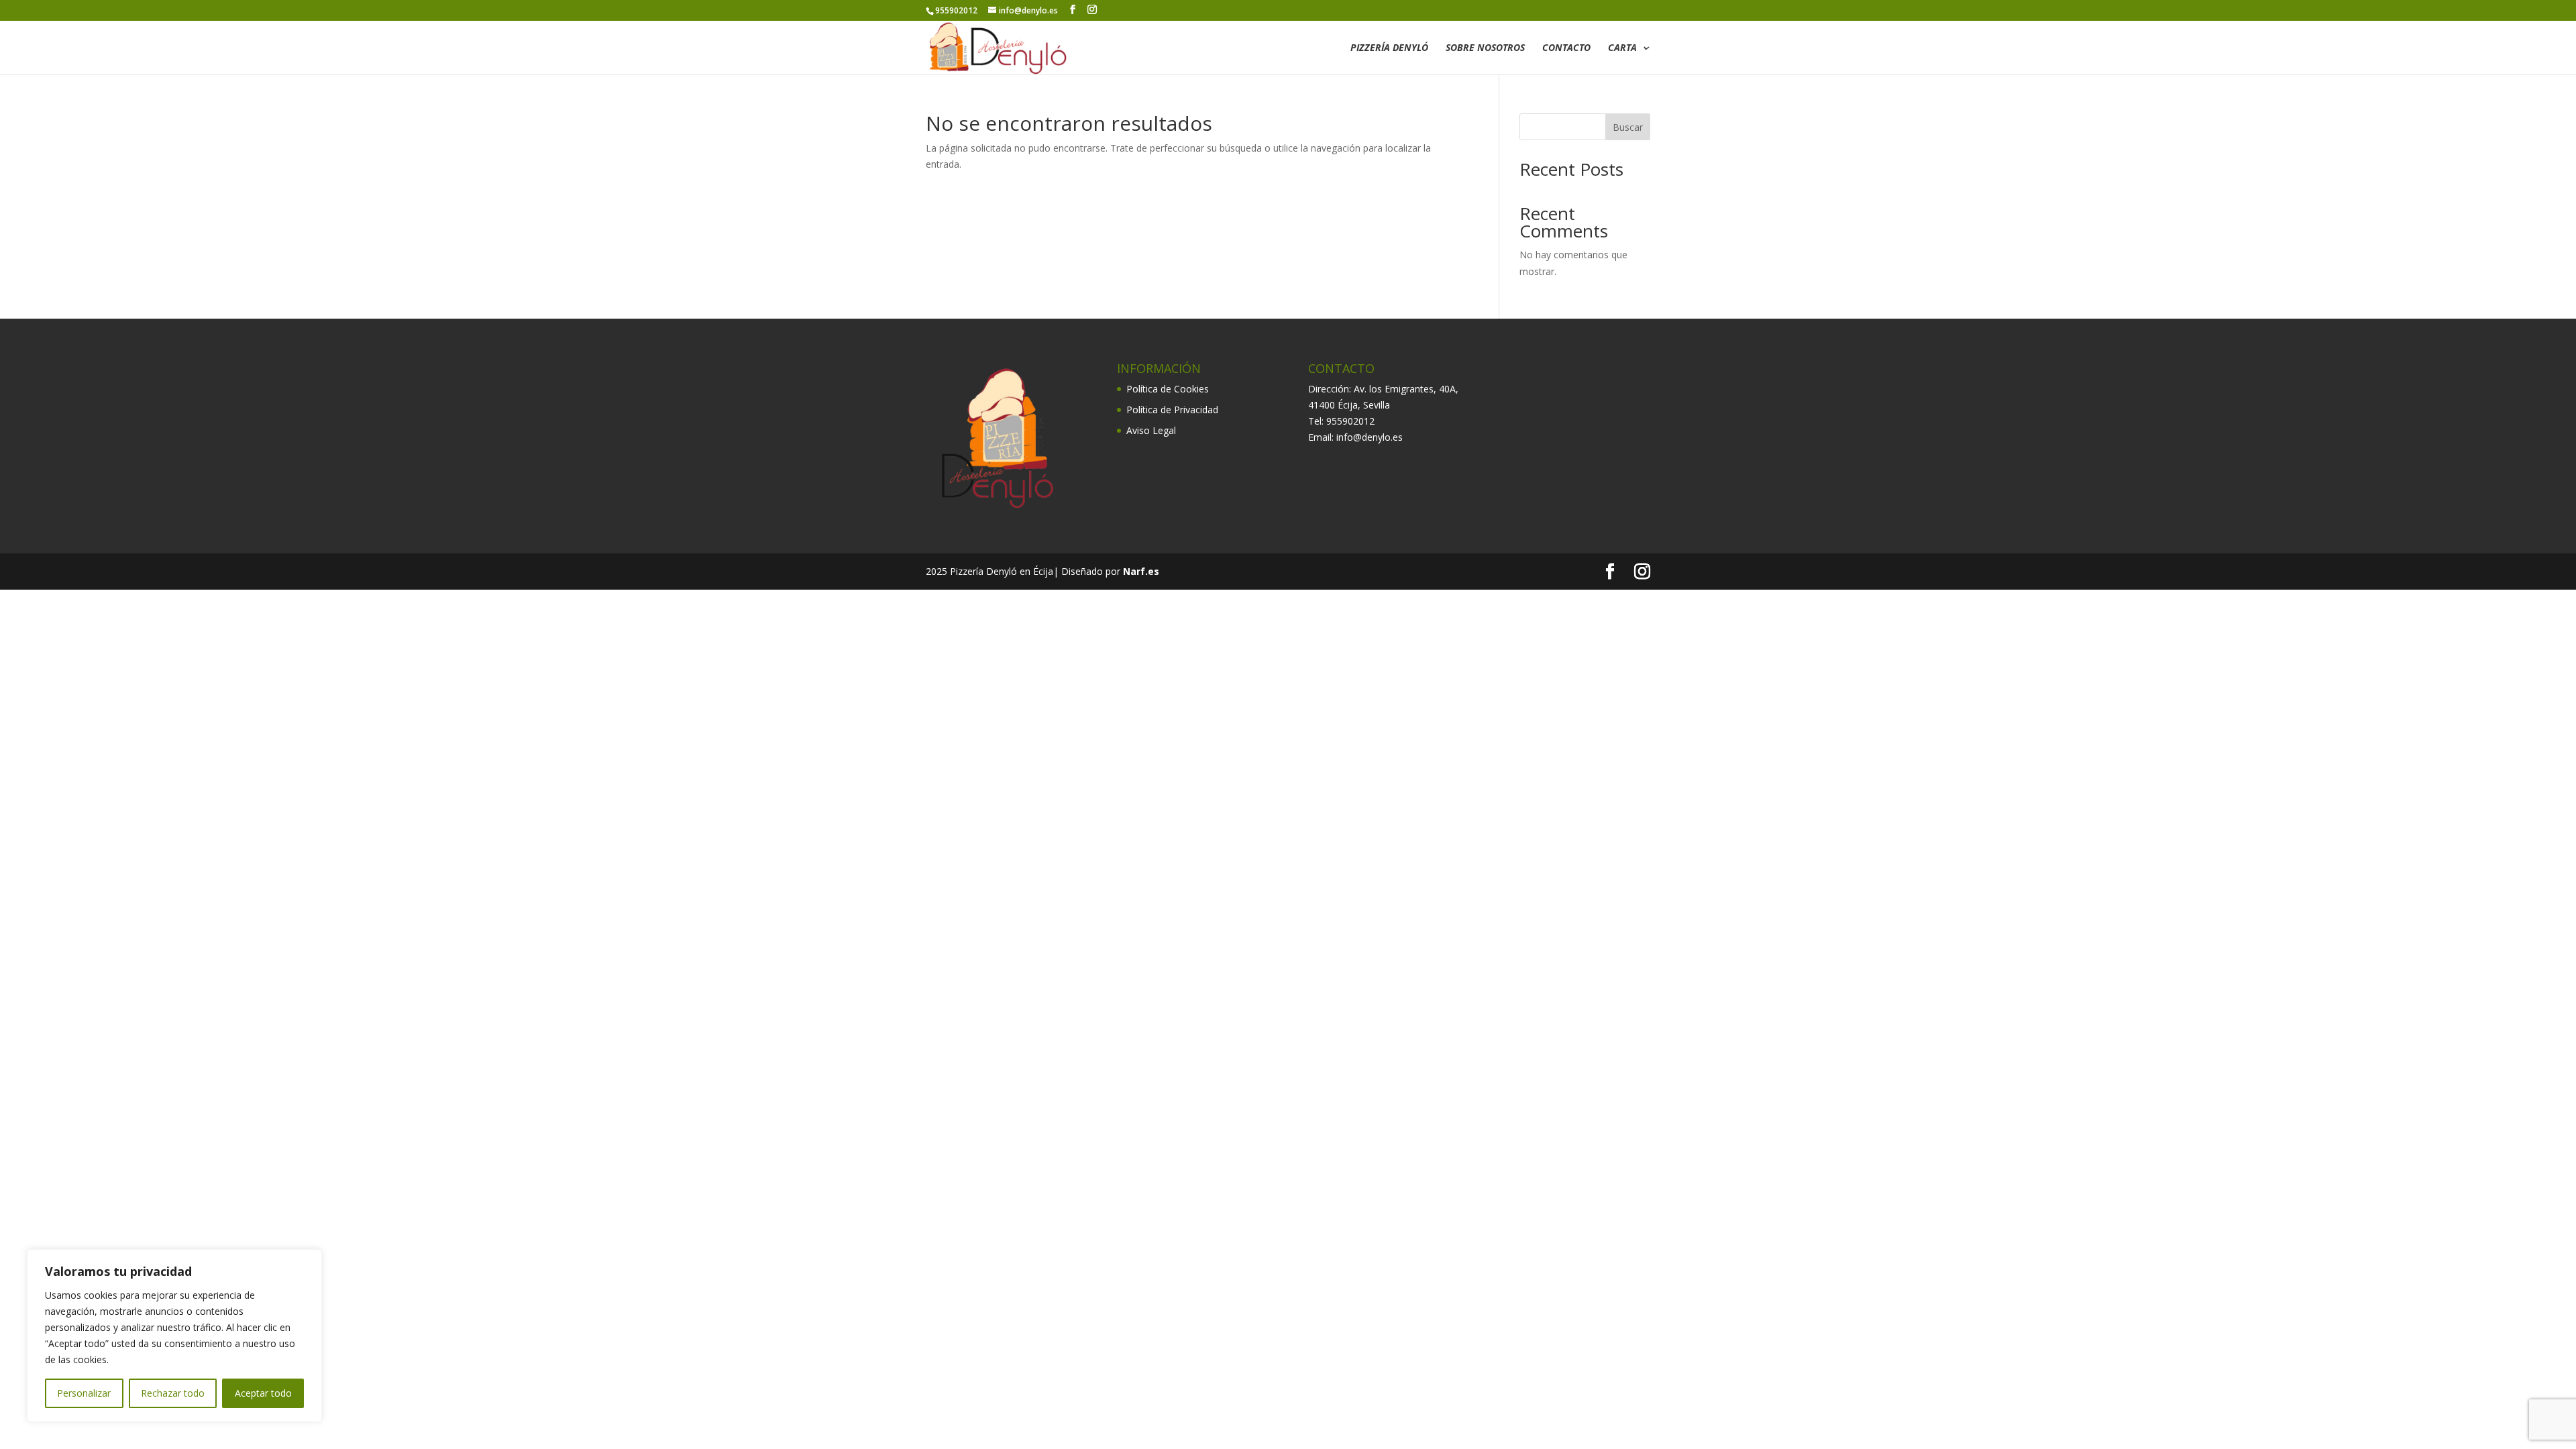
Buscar (1628, 127)
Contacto (1566, 48)
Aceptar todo (263, 1393)
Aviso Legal (1151, 430)
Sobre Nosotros (1485, 48)
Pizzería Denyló (1389, 48)
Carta (1622, 48)
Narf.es (1141, 571)
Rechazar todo (173, 1393)
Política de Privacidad (1172, 410)
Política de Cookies (1168, 389)
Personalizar (84, 1393)
